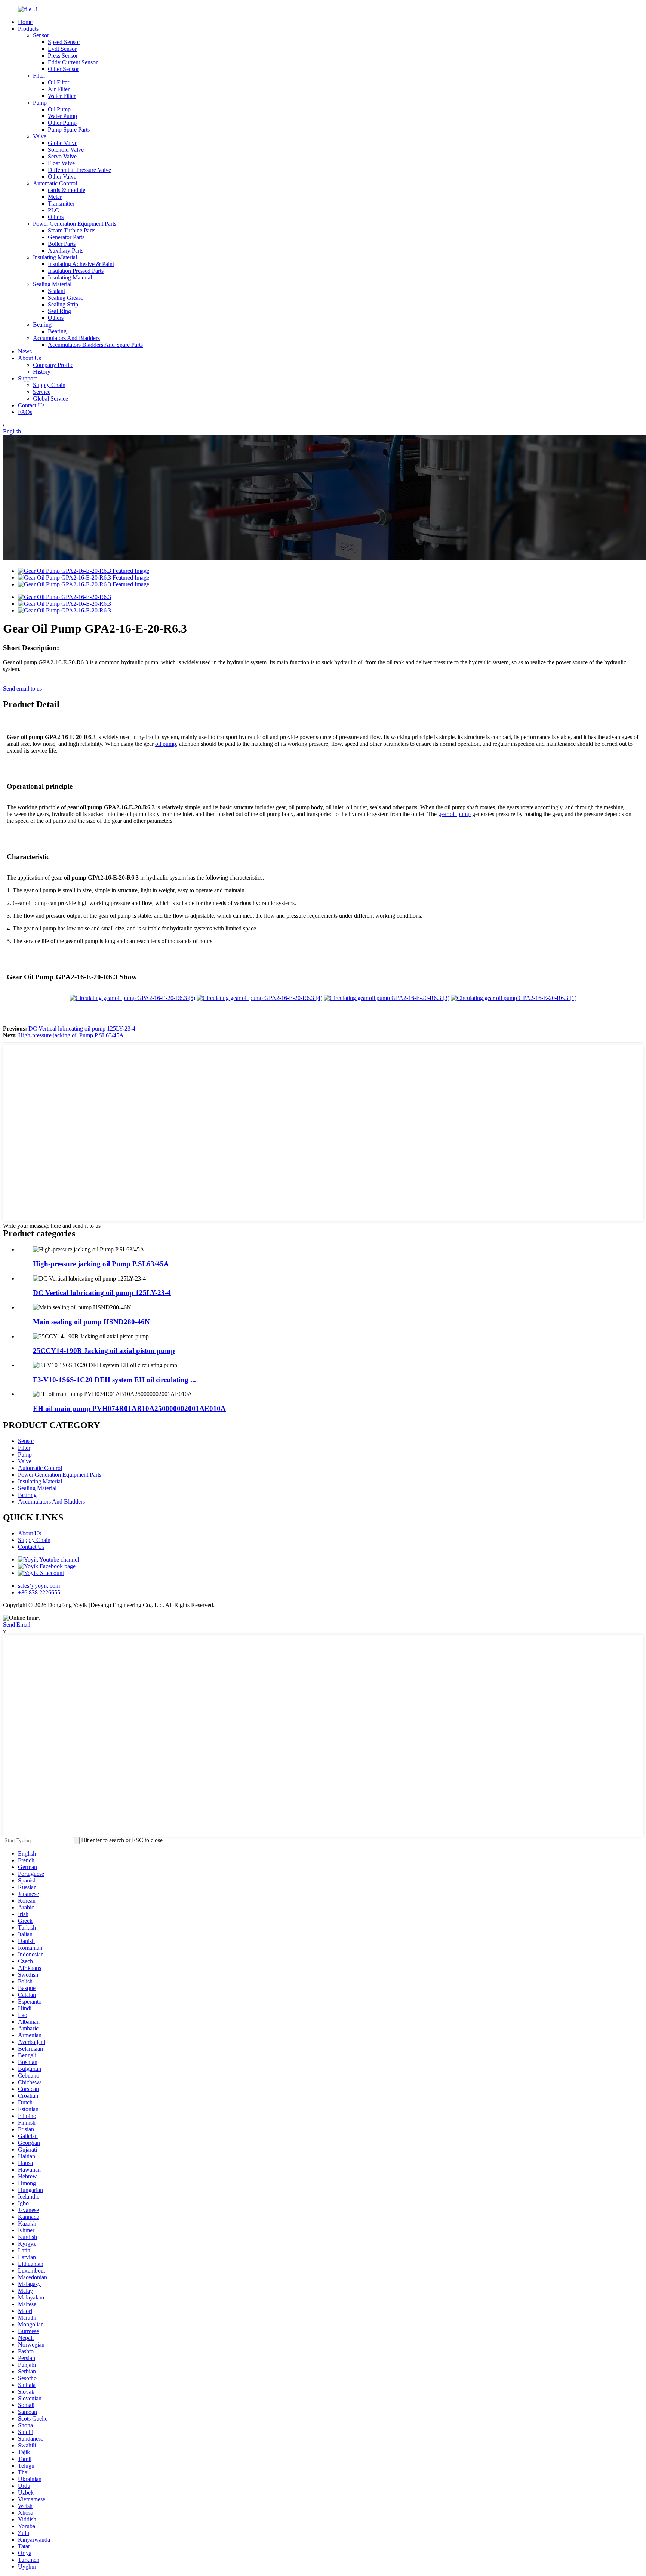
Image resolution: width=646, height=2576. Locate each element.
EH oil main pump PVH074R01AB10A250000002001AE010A (129, 1409)
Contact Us (31, 405)
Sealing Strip (63, 304)
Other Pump (62, 123)
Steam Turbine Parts (72, 230)
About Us (30, 358)
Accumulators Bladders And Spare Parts (95, 345)
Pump (40, 103)
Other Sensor (63, 69)
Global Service (50, 399)
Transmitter (61, 203)
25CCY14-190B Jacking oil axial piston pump (104, 1351)
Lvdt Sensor (62, 49)
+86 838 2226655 (39, 1592)
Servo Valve (62, 156)
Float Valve (61, 163)
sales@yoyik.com (39, 1586)
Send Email (17, 1624)
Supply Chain (49, 385)
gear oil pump (454, 814)
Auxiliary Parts (66, 251)
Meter (55, 197)
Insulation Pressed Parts (76, 271)
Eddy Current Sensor (73, 62)
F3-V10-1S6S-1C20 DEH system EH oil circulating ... (114, 1380)
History (42, 372)
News (25, 351)
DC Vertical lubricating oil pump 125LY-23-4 (82, 1028)
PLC (53, 210)
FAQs (25, 412)
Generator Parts (66, 237)
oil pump (166, 744)
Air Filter (59, 89)
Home (25, 22)
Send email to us (22, 688)
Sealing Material (52, 284)
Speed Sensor (64, 42)
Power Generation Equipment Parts (75, 224)
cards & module (67, 190)
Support (27, 378)
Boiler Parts (62, 244)
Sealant (56, 291)
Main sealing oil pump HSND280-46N (91, 1322)
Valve (40, 136)
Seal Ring (59, 311)
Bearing (42, 325)
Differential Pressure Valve (79, 170)
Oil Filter (59, 82)
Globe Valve (63, 143)
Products (28, 29)
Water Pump (62, 116)
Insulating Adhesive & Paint (81, 264)
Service (42, 392)
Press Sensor (63, 55)
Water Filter (62, 96)
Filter (39, 76)
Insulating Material (55, 257)
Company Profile (53, 365)
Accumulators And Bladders (66, 338)
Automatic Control (55, 183)
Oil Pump (59, 109)
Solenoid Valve (66, 150)
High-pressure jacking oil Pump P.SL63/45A (71, 1035)
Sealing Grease (66, 298)
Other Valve (62, 177)
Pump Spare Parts (69, 129)
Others (56, 217)
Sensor (41, 35)
